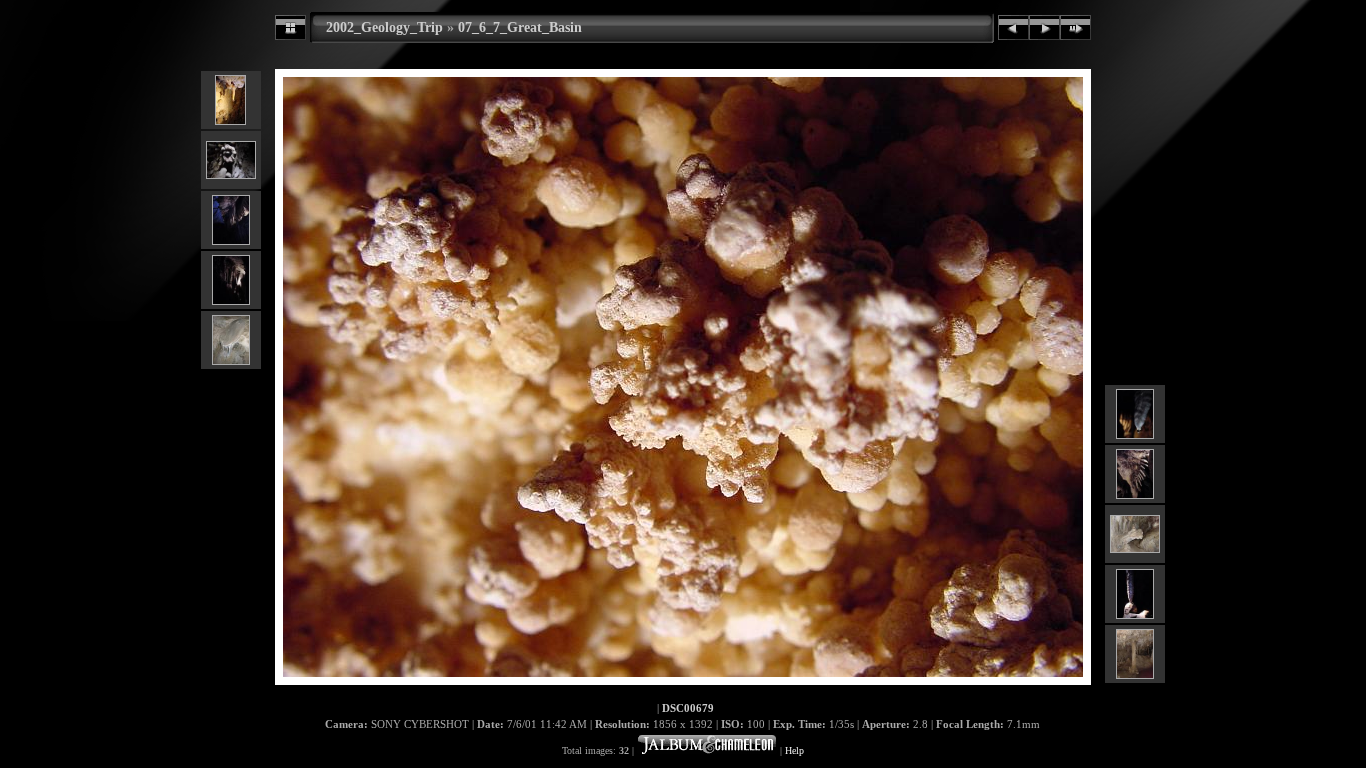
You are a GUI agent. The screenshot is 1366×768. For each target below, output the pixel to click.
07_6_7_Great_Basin (520, 27)
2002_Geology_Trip (384, 27)
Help (794, 750)
